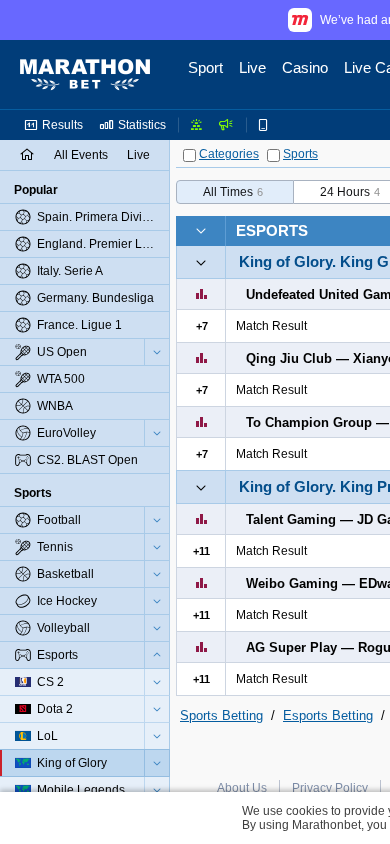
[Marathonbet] (85, 75)
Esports (272, 230)
